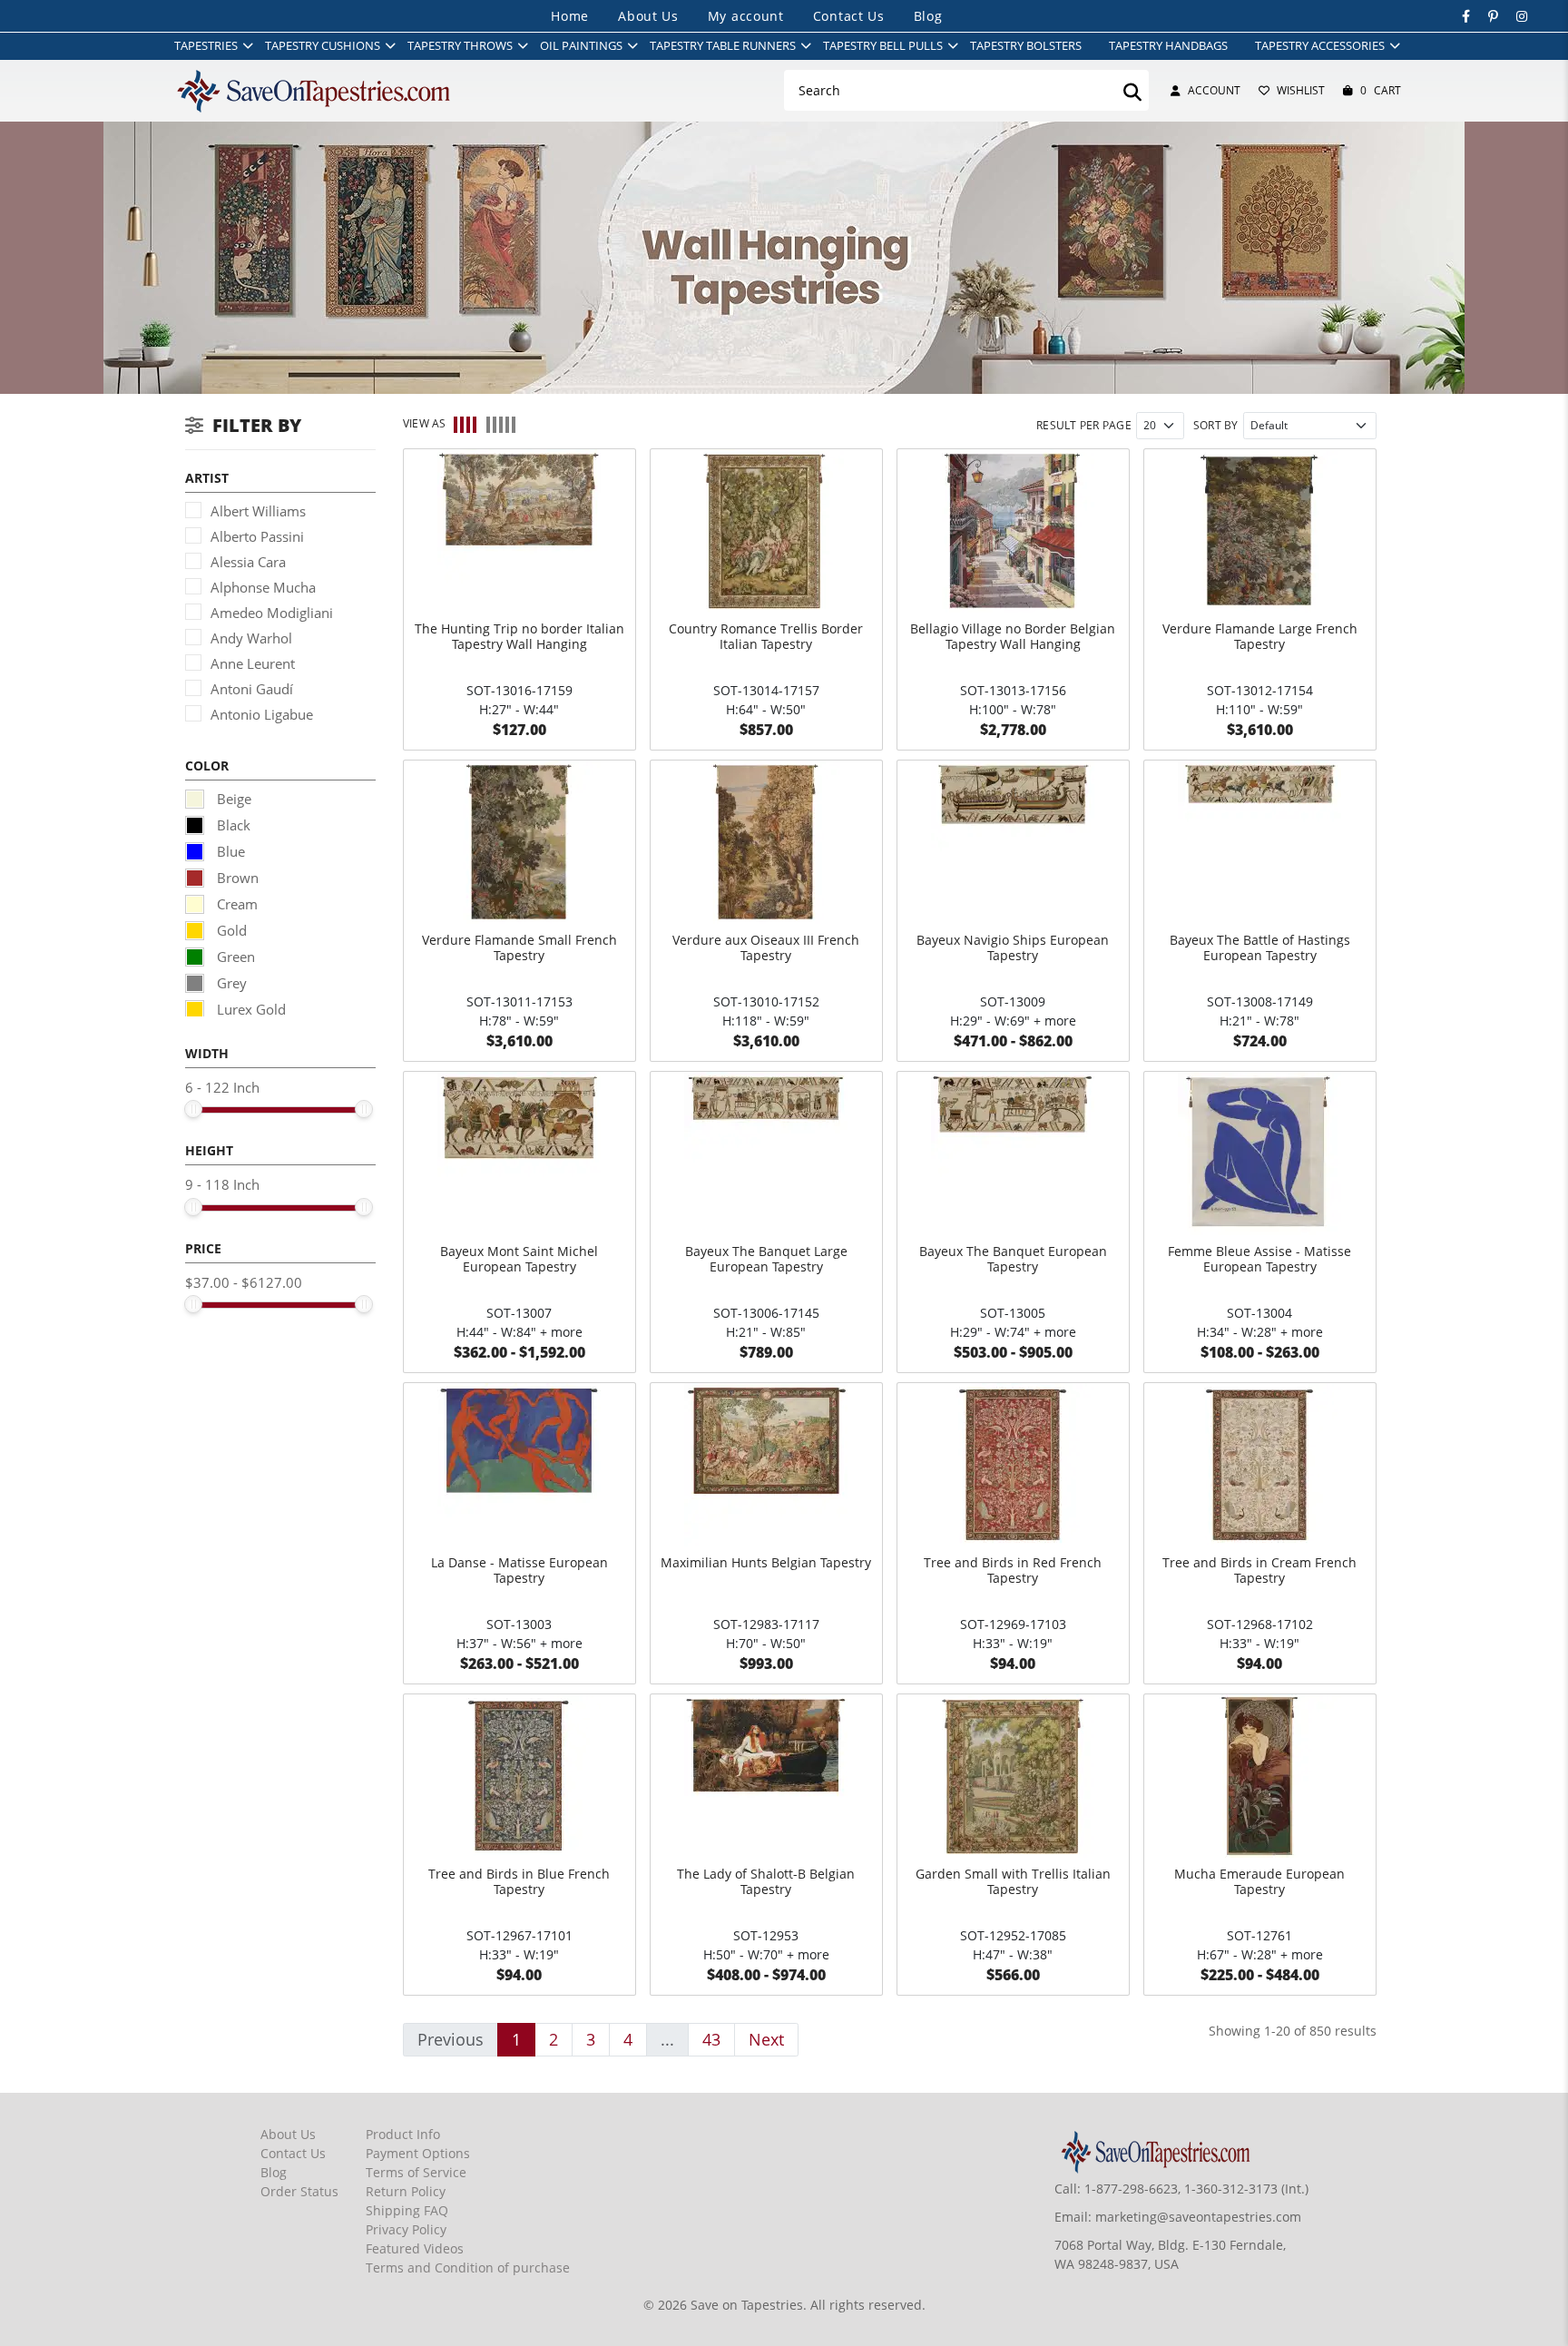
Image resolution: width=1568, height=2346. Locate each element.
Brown (236, 878)
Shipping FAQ (407, 2210)
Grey (230, 983)
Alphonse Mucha (263, 587)
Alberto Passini (257, 536)
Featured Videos (415, 2248)
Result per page (1084, 425)
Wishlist (1301, 90)
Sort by (1216, 425)
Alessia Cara (248, 562)
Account (1214, 90)
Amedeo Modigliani (272, 613)
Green (234, 957)
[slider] (193, 1109)
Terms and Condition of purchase (468, 2267)
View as (425, 423)
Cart (1381, 90)
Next (766, 2039)
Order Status (299, 2191)
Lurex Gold (250, 1009)
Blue (229, 851)
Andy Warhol (251, 638)
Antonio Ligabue (262, 714)
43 (711, 2039)
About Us (648, 16)
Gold (230, 930)
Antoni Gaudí (252, 689)
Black (232, 825)
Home (570, 16)
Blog (928, 16)
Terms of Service (416, 2172)
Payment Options (418, 2153)
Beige (232, 799)
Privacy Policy (406, 2229)
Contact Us (849, 16)
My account (746, 16)
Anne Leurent (253, 663)
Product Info (403, 2134)
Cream (235, 904)
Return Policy (406, 2191)
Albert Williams (258, 511)
